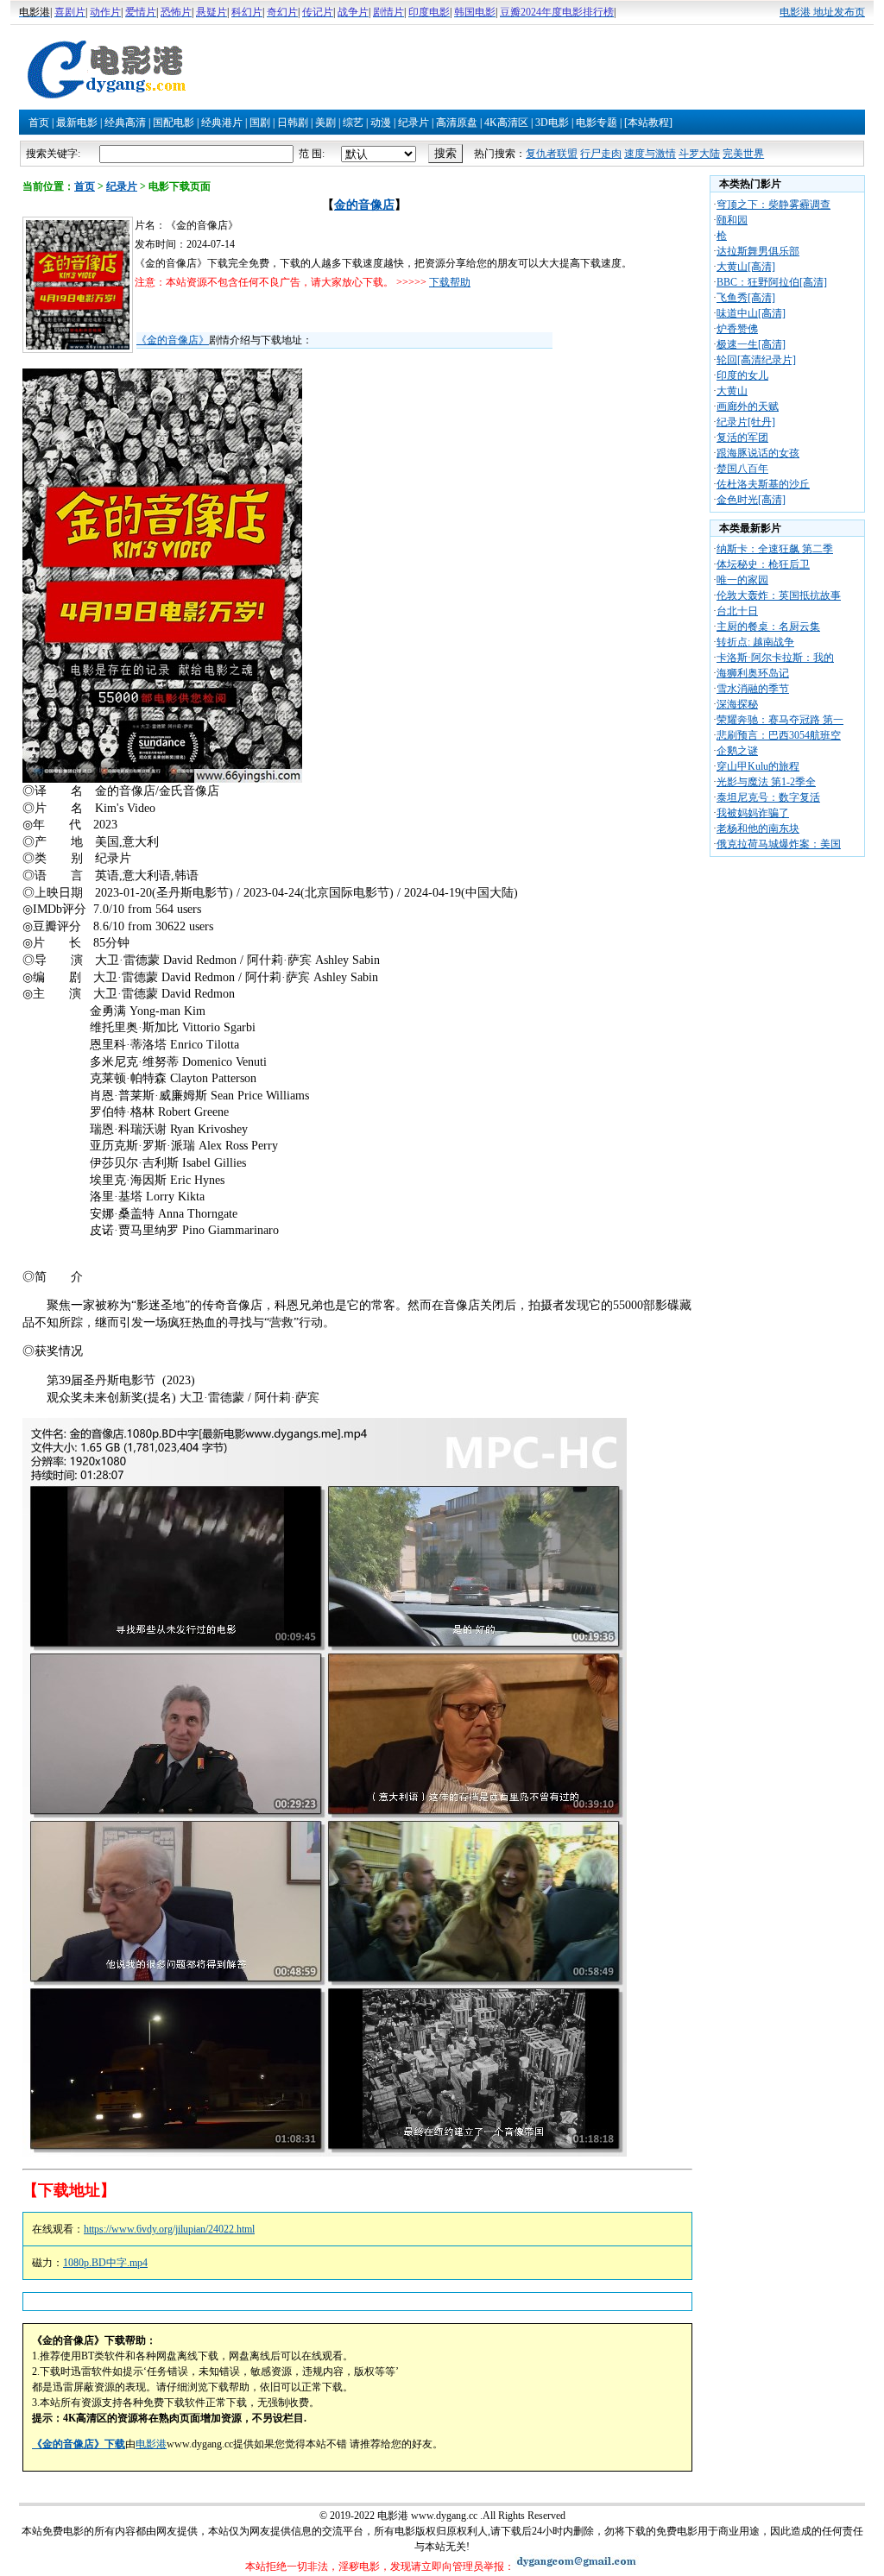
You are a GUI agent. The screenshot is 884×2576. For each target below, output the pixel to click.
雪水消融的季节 (753, 689)
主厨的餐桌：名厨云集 (768, 627)
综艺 (353, 123)
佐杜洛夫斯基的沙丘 (763, 484)
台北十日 (737, 611)
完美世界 (743, 154)
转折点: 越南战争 (755, 642)
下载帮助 (450, 282)
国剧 (260, 123)
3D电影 (552, 123)
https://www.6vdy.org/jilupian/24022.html (169, 2229)
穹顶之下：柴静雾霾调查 (773, 205)
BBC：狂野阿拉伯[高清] (772, 282)
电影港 (151, 2444)
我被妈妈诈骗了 (753, 813)
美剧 (325, 123)
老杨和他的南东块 (758, 828)
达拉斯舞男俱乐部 (758, 251)
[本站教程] (648, 123)
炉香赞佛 (737, 329)
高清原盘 (457, 123)
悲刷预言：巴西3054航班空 (779, 735)
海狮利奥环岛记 (753, 673)
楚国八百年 (742, 469)
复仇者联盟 (552, 154)
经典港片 (222, 123)
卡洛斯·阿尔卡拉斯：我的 (775, 658)
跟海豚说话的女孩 (758, 453)
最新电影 (77, 123)
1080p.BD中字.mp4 (105, 2263)
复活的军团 (742, 438)
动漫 (381, 123)
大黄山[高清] (746, 267)
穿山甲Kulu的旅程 (758, 766)
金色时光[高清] (751, 500)
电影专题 (597, 123)
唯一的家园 (742, 580)
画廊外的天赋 (748, 406)
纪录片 (414, 123)
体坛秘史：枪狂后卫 (763, 564)
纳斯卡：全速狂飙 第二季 (775, 549)
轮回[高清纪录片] (756, 360)
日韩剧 (293, 123)
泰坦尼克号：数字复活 (768, 797)
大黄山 (732, 391)
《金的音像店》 (173, 340)
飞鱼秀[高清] (746, 298)
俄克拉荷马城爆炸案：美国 (779, 844)
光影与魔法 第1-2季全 (766, 782)
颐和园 (732, 220)
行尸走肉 (601, 154)
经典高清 (125, 123)
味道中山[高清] (751, 313)
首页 (39, 123)
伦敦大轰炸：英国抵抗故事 (779, 595)
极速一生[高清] (751, 344)
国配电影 (174, 123)
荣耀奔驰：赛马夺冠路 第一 (780, 720)
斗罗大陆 (699, 154)
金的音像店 (364, 205)
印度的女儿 (742, 375)
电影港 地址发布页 (822, 12)
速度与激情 (650, 154)
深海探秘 (737, 704)
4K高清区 (506, 123)
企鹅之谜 (737, 751)
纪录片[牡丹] (746, 422)
